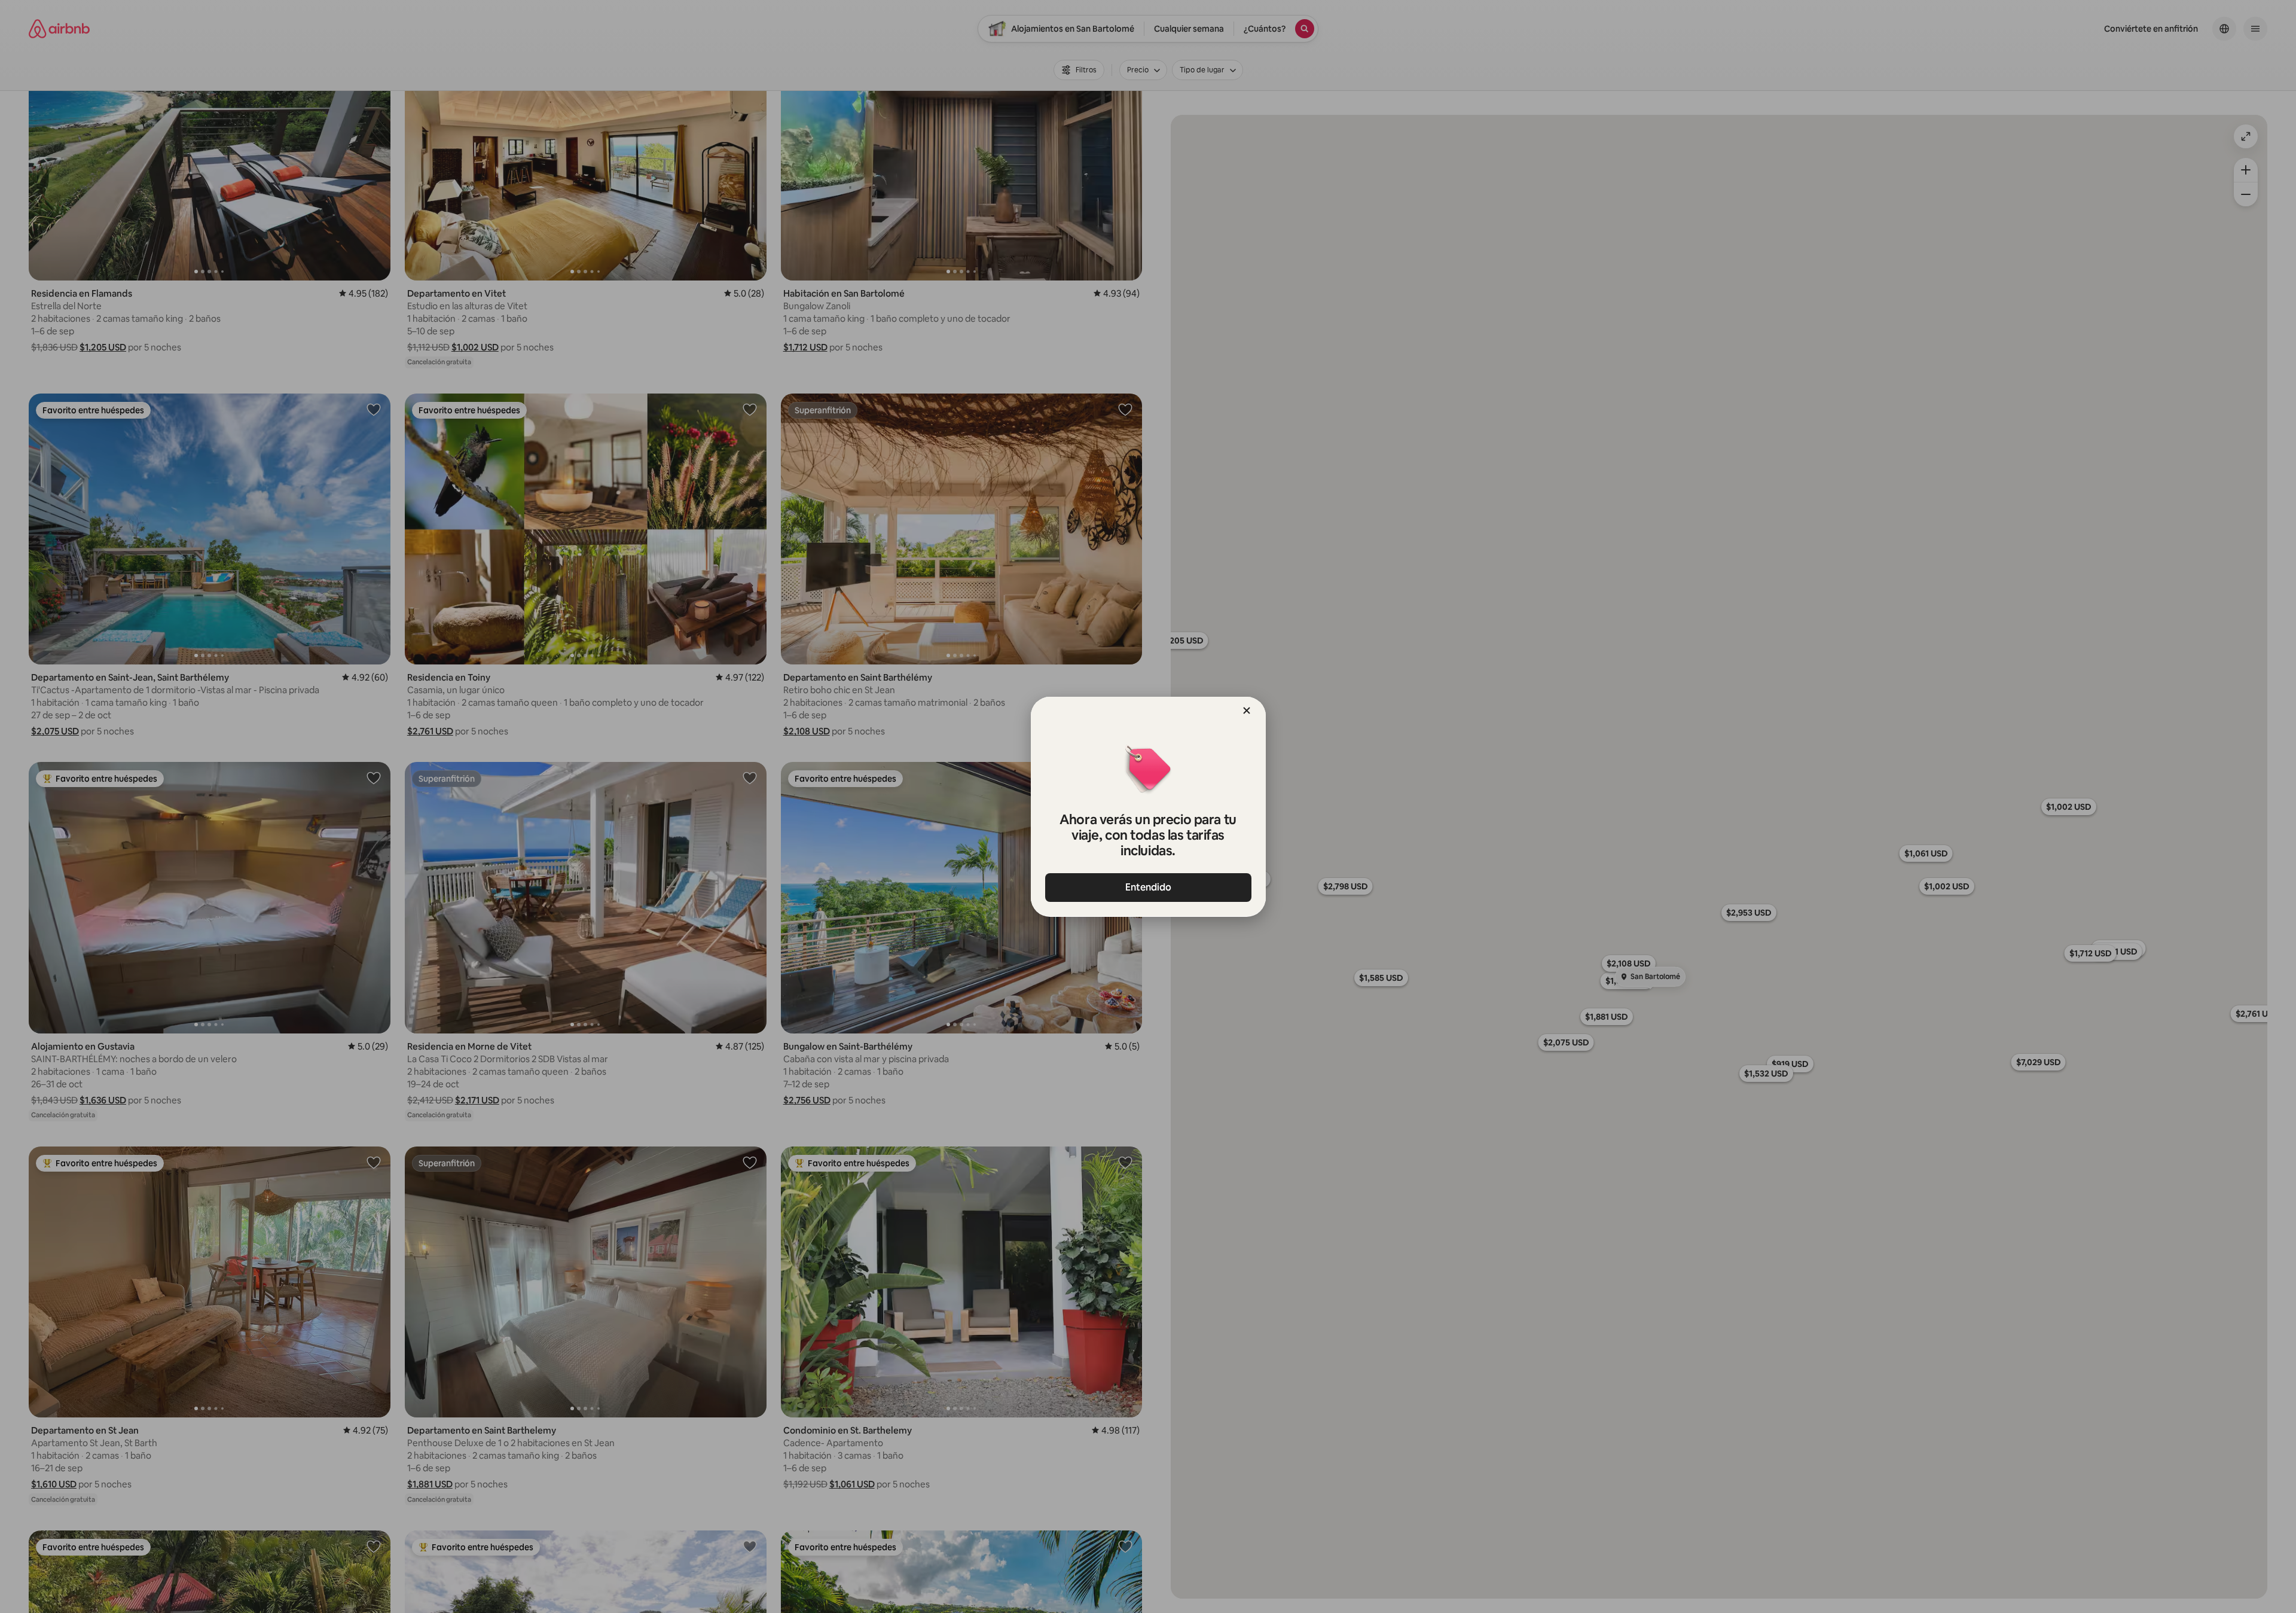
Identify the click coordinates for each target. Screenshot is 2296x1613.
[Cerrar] (1247, 711)
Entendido (1148, 887)
